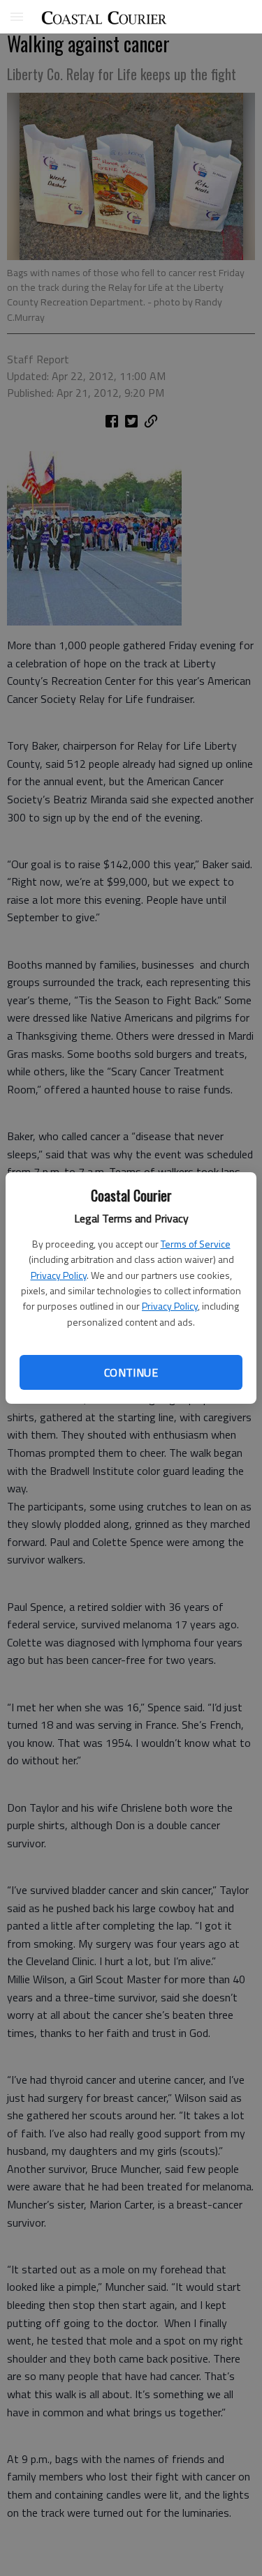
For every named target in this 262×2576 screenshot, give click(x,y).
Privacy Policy (59, 1275)
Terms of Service (196, 1244)
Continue (131, 1372)
